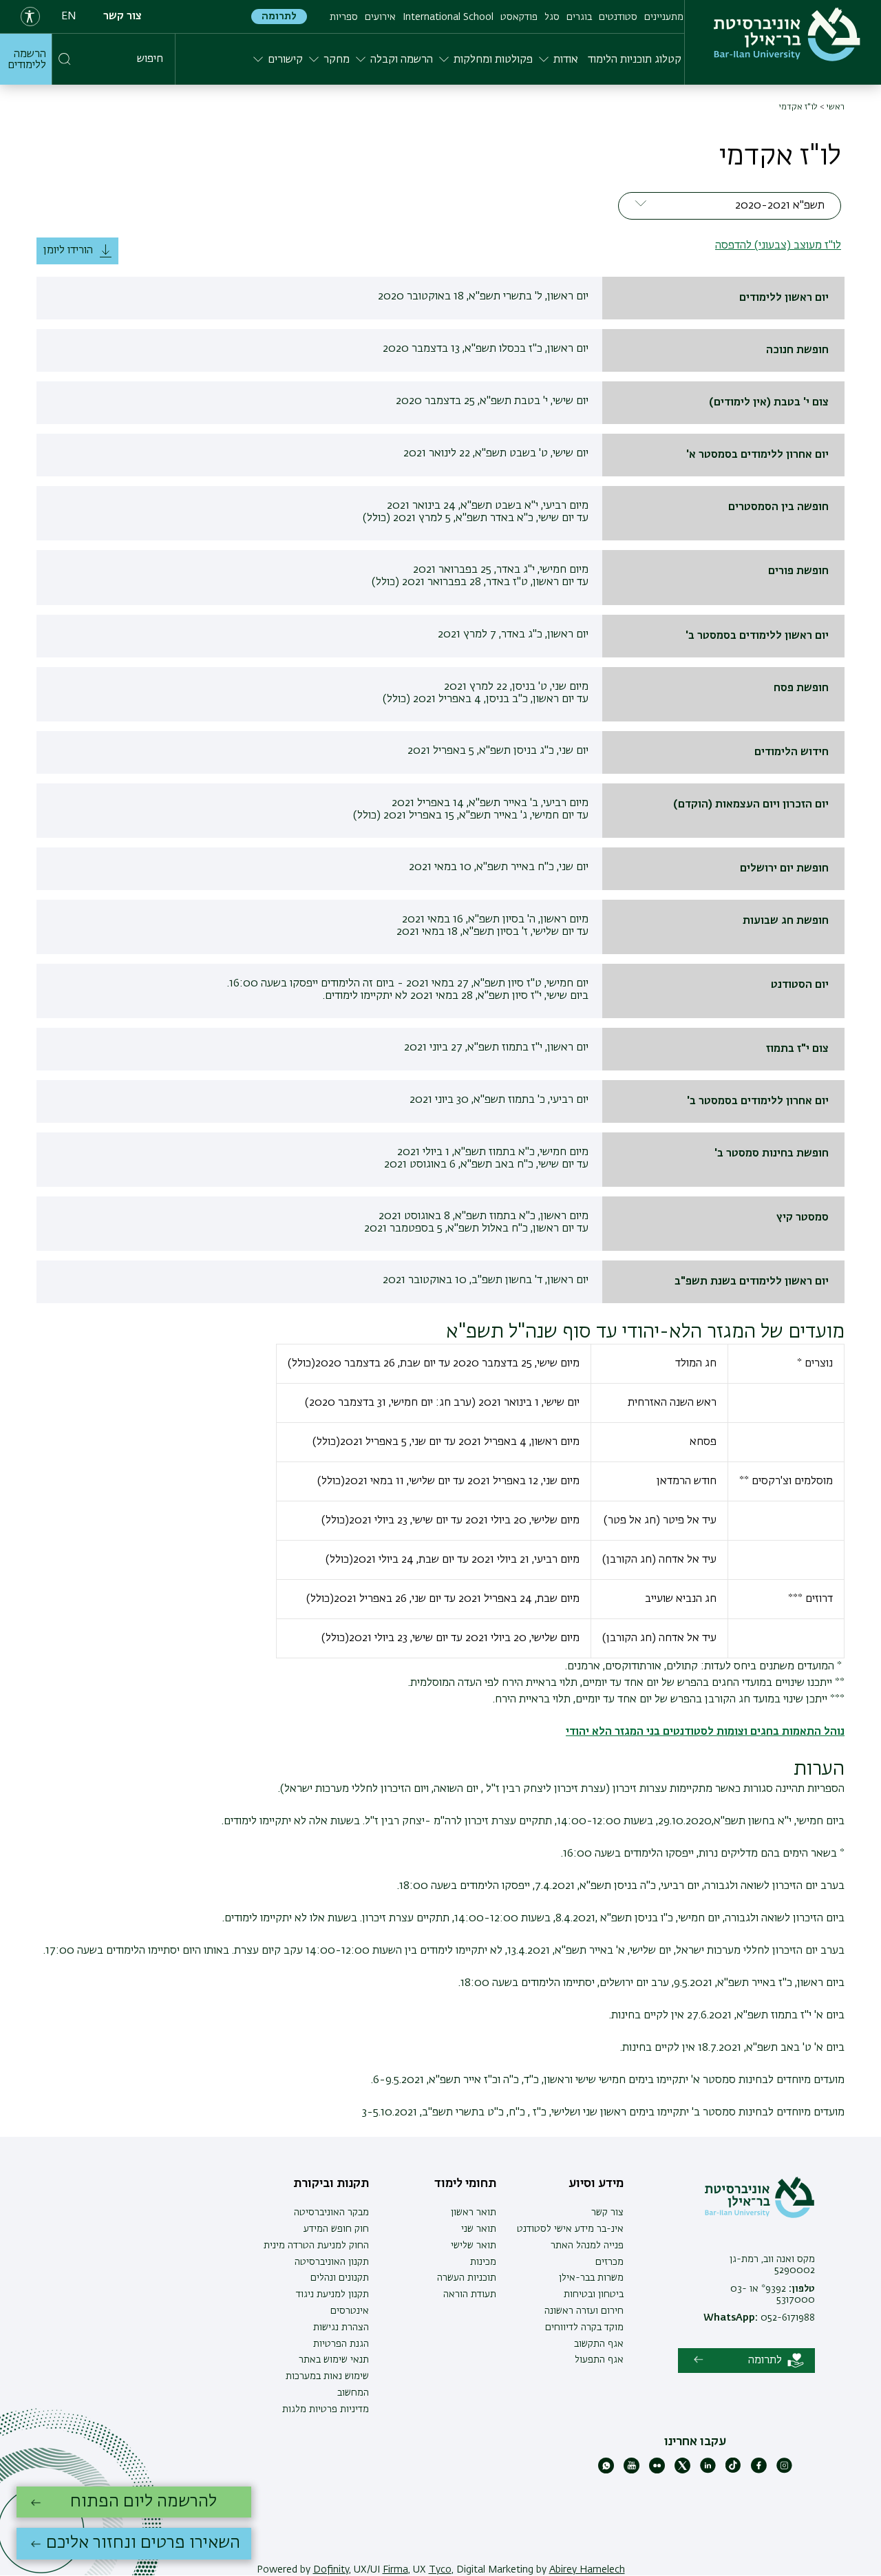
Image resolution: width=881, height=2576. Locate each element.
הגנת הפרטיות (341, 2344)
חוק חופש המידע (336, 2229)
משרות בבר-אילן (591, 2278)
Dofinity (331, 2570)
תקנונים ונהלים (340, 2278)
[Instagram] (784, 2471)
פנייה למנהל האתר (587, 2246)
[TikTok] (733, 2471)
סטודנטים (618, 17)
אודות (566, 60)
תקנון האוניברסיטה (332, 2262)
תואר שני (479, 2229)
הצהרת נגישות (341, 2327)
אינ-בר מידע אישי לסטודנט (570, 2229)
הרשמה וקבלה (402, 60)
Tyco (440, 2570)
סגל (552, 17)
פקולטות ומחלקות (493, 60)
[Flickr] (657, 2471)
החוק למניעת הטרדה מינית (316, 2246)
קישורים (285, 60)
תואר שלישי (474, 2246)
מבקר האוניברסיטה (331, 2213)
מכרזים (609, 2262)
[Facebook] (759, 2471)
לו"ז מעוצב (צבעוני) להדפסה (778, 246)
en (69, 17)
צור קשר (123, 17)
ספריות (344, 17)
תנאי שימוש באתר (334, 2360)
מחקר (337, 60)
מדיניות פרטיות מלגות (326, 2409)
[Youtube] (631, 2471)
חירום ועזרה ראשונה (584, 2311)
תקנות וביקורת (331, 2184)
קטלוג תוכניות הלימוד (635, 60)
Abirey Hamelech (587, 2570)
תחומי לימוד (465, 2184)
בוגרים (579, 17)
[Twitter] (682, 2471)
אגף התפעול (599, 2360)
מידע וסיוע (596, 2184)
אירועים (380, 17)
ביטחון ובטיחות (594, 2294)
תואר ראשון (474, 2213)
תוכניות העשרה (467, 2278)
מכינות (483, 2262)
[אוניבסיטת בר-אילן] (787, 34)
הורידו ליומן (68, 251)
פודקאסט (519, 17)
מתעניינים (664, 17)
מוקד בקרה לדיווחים (584, 2327)
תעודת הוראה (470, 2294)
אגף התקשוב (599, 2344)
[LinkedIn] (708, 2471)
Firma (395, 2570)
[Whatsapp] (606, 2471)
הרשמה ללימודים (27, 60)
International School (448, 17)
